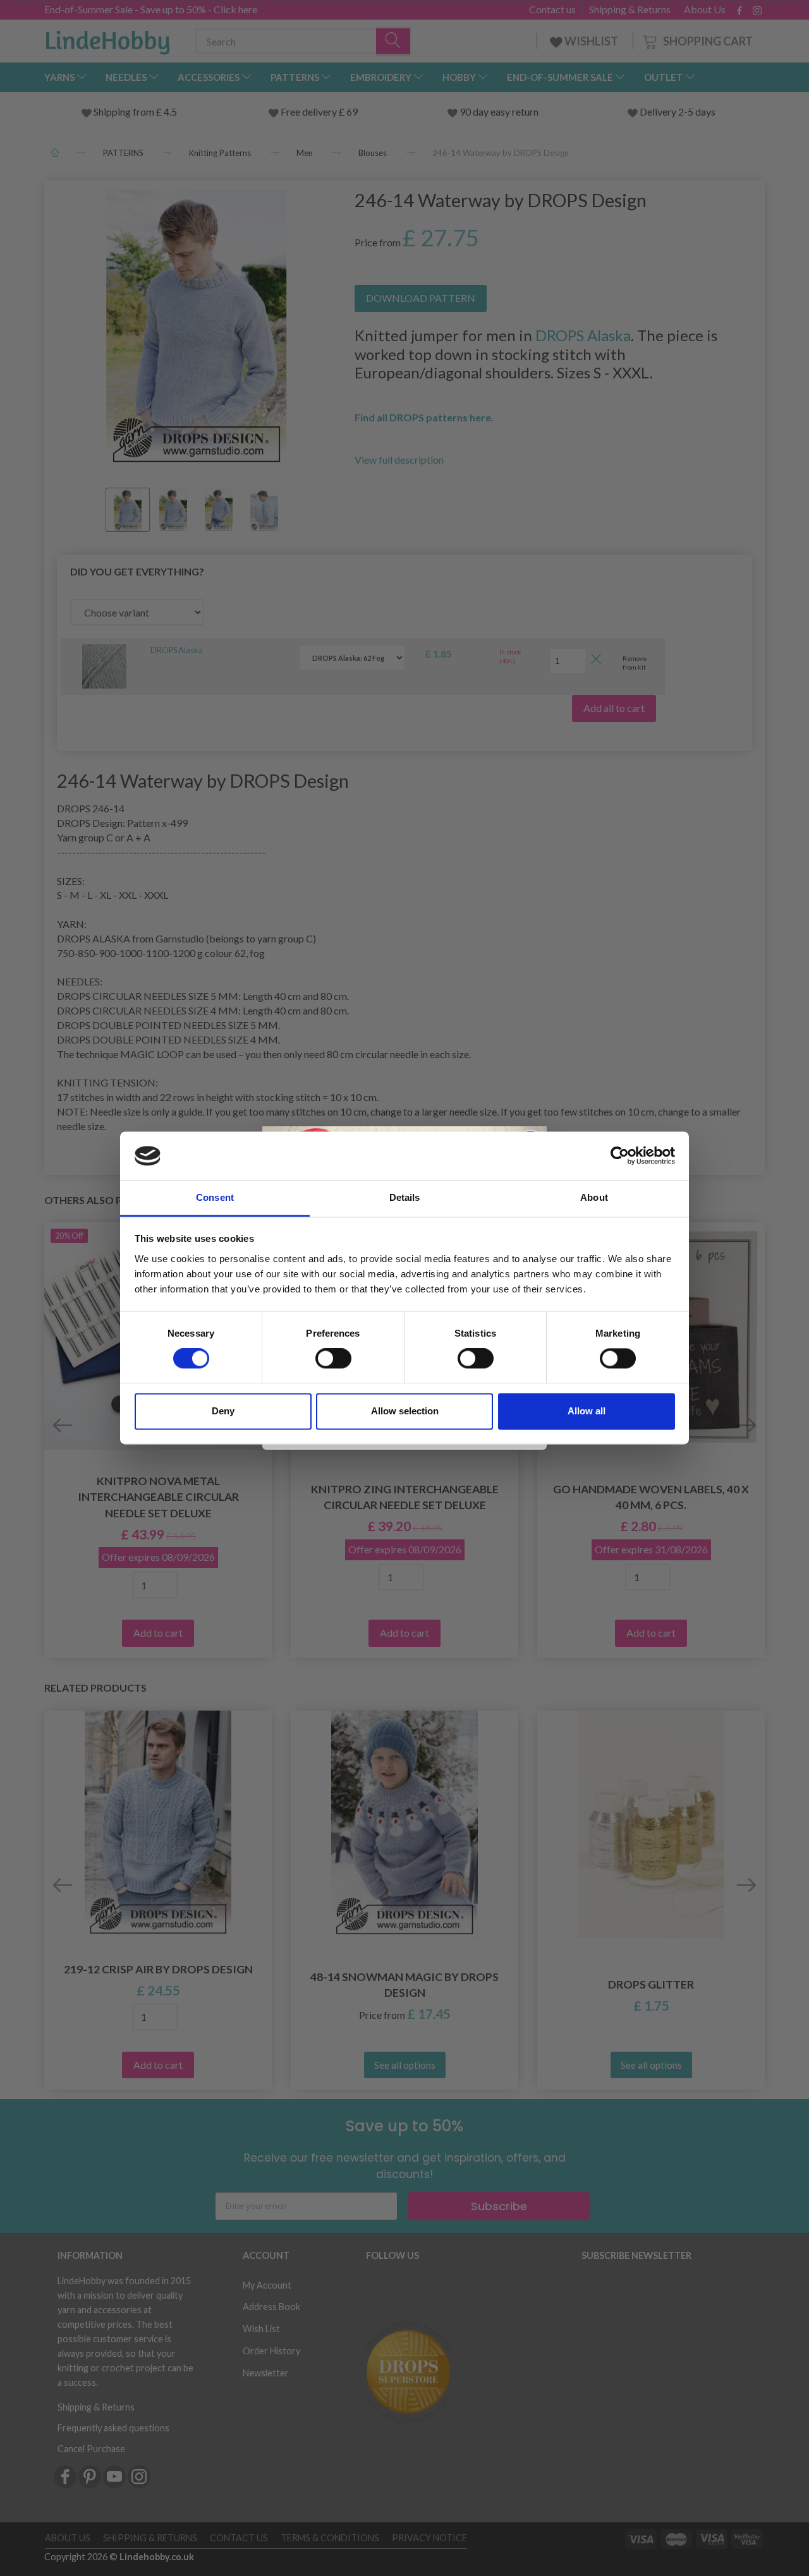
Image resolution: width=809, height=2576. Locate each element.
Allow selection (405, 1411)
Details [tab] (405, 1197)
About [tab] (594, 1197)
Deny (223, 1411)
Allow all (587, 1411)
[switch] (333, 1359)
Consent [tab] (215, 1197)
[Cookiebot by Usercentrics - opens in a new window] (620, 1156)
